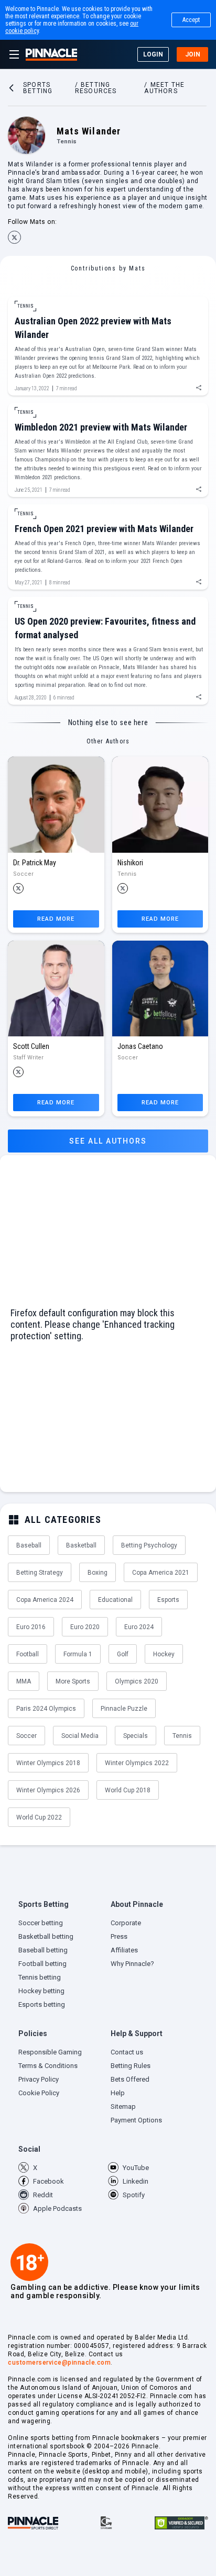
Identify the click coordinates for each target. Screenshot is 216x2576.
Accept (191, 20)
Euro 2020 (85, 1627)
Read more (56, 919)
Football (28, 1654)
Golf (123, 1654)
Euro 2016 (31, 1627)
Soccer (26, 1736)
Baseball (29, 1545)
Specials (136, 1736)
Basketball (81, 1545)
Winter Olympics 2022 (137, 1763)
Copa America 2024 (45, 1600)
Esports (168, 1600)
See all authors (108, 1141)
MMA (24, 1681)
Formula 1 (78, 1654)
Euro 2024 (139, 1627)
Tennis (182, 1736)
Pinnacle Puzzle (124, 1709)
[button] (62, 1907)
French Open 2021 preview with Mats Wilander (104, 529)
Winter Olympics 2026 (48, 1790)
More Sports (73, 1681)
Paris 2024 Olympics (46, 1709)
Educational (115, 1600)
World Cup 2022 (39, 1817)
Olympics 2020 (137, 1681)
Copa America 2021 (161, 1573)
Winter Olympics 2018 (48, 1763)
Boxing (98, 1573)
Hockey (164, 1654)
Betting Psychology (149, 1545)
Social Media (80, 1736)
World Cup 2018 (128, 1790)
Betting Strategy (40, 1573)
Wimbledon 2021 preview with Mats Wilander (101, 427)
